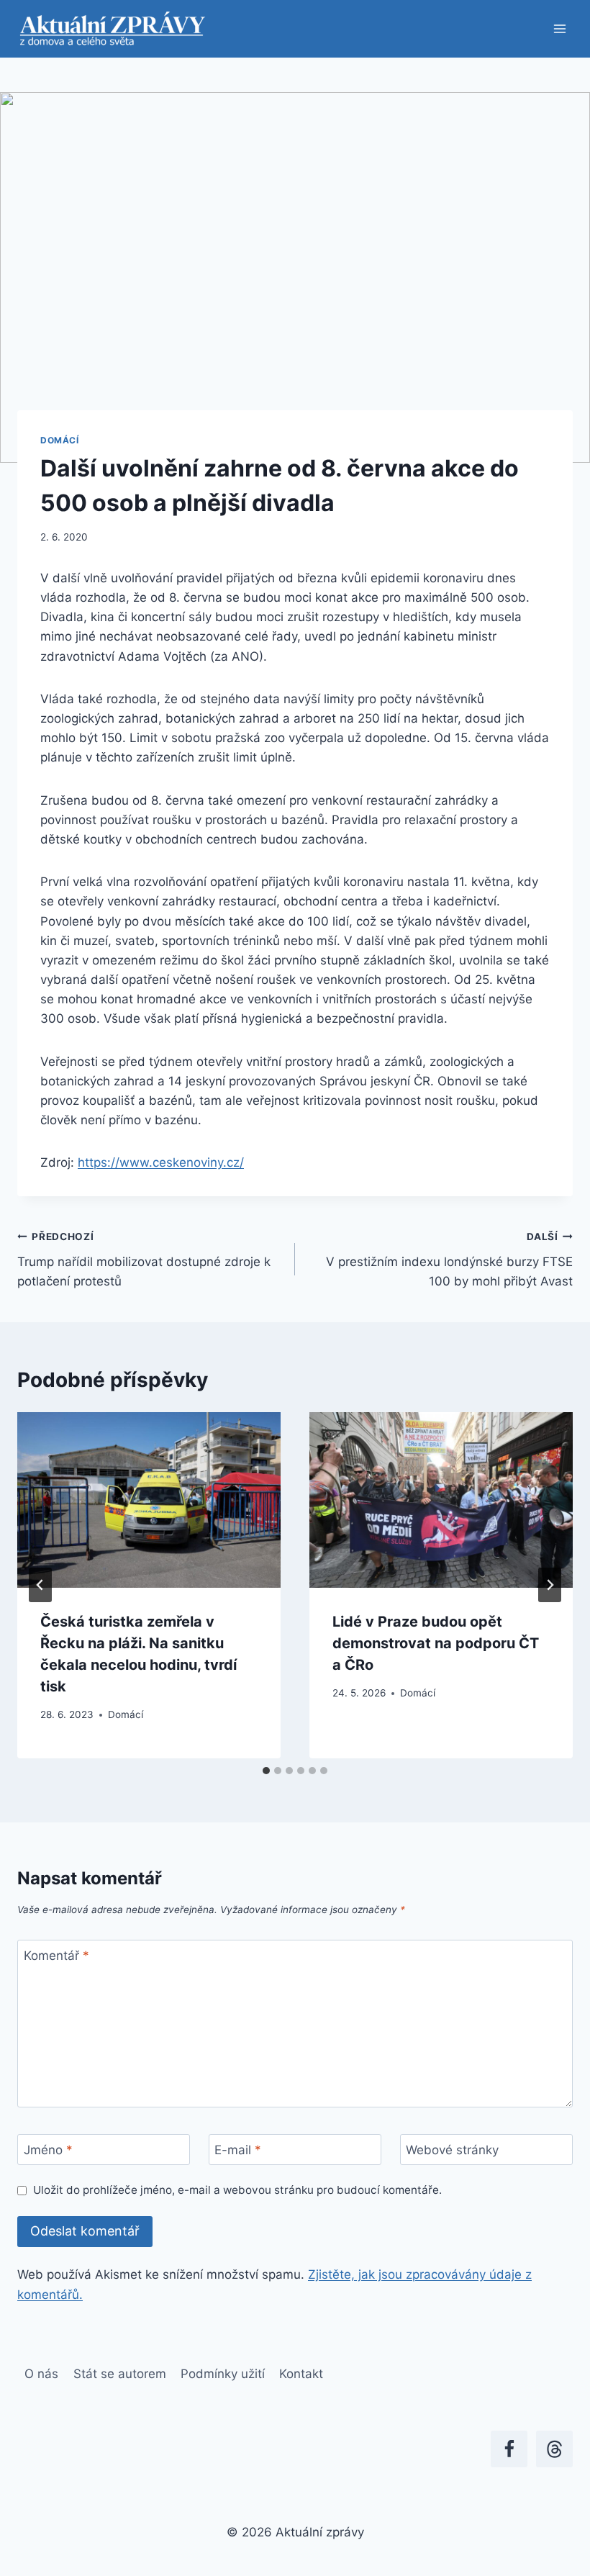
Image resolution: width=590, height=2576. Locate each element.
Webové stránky (452, 2150)
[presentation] (149, 1500)
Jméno (48, 2150)
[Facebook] (509, 2449)
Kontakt (301, 2374)
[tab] (266, 1771)
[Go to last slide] (40, 1585)
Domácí (60, 440)
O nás (41, 2374)
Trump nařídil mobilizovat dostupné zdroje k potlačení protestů (144, 1260)
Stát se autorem (120, 2374)
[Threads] (554, 2449)
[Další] (550, 1585)
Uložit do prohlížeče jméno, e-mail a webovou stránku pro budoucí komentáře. (237, 2190)
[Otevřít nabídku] (559, 28)
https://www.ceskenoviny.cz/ (161, 1162)
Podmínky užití (223, 2374)
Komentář (56, 1956)
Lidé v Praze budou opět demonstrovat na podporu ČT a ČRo (436, 1643)
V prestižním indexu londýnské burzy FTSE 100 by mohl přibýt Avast (449, 1260)
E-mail (238, 2150)
